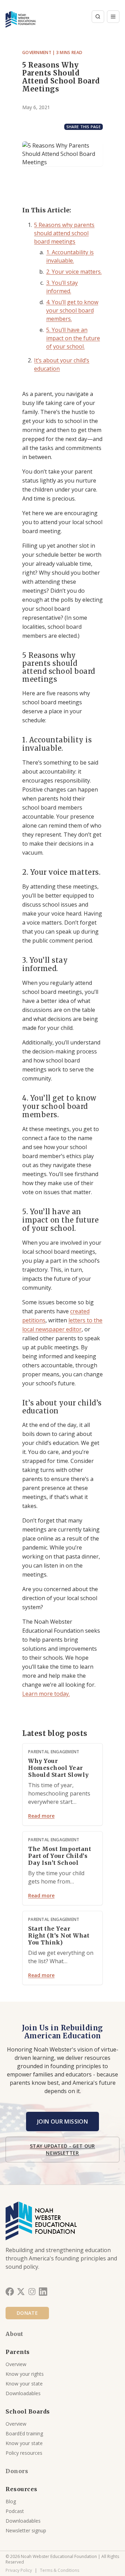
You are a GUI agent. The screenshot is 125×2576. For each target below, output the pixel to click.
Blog (11, 2501)
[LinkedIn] (43, 2292)
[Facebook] (10, 2292)
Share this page (84, 127)
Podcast (15, 2511)
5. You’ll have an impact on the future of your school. (73, 338)
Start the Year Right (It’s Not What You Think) (59, 1935)
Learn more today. (46, 1694)
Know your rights (25, 2374)
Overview (16, 2364)
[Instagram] (32, 2292)
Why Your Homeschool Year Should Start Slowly (59, 1768)
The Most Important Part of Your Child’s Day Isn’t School (60, 1856)
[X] (21, 2292)
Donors (17, 2471)
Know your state (24, 2384)
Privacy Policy (19, 2570)
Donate (27, 2313)
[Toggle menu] (113, 17)
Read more (41, 1816)
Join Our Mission (62, 2121)
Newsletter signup (26, 2530)
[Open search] (98, 17)
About (14, 2334)
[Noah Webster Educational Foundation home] (21, 17)
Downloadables (23, 2393)
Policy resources (24, 2453)
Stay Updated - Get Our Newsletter (62, 2149)
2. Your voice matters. (74, 272)
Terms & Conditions (60, 2570)
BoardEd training (24, 2433)
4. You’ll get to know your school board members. (72, 310)
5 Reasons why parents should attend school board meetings (64, 233)
